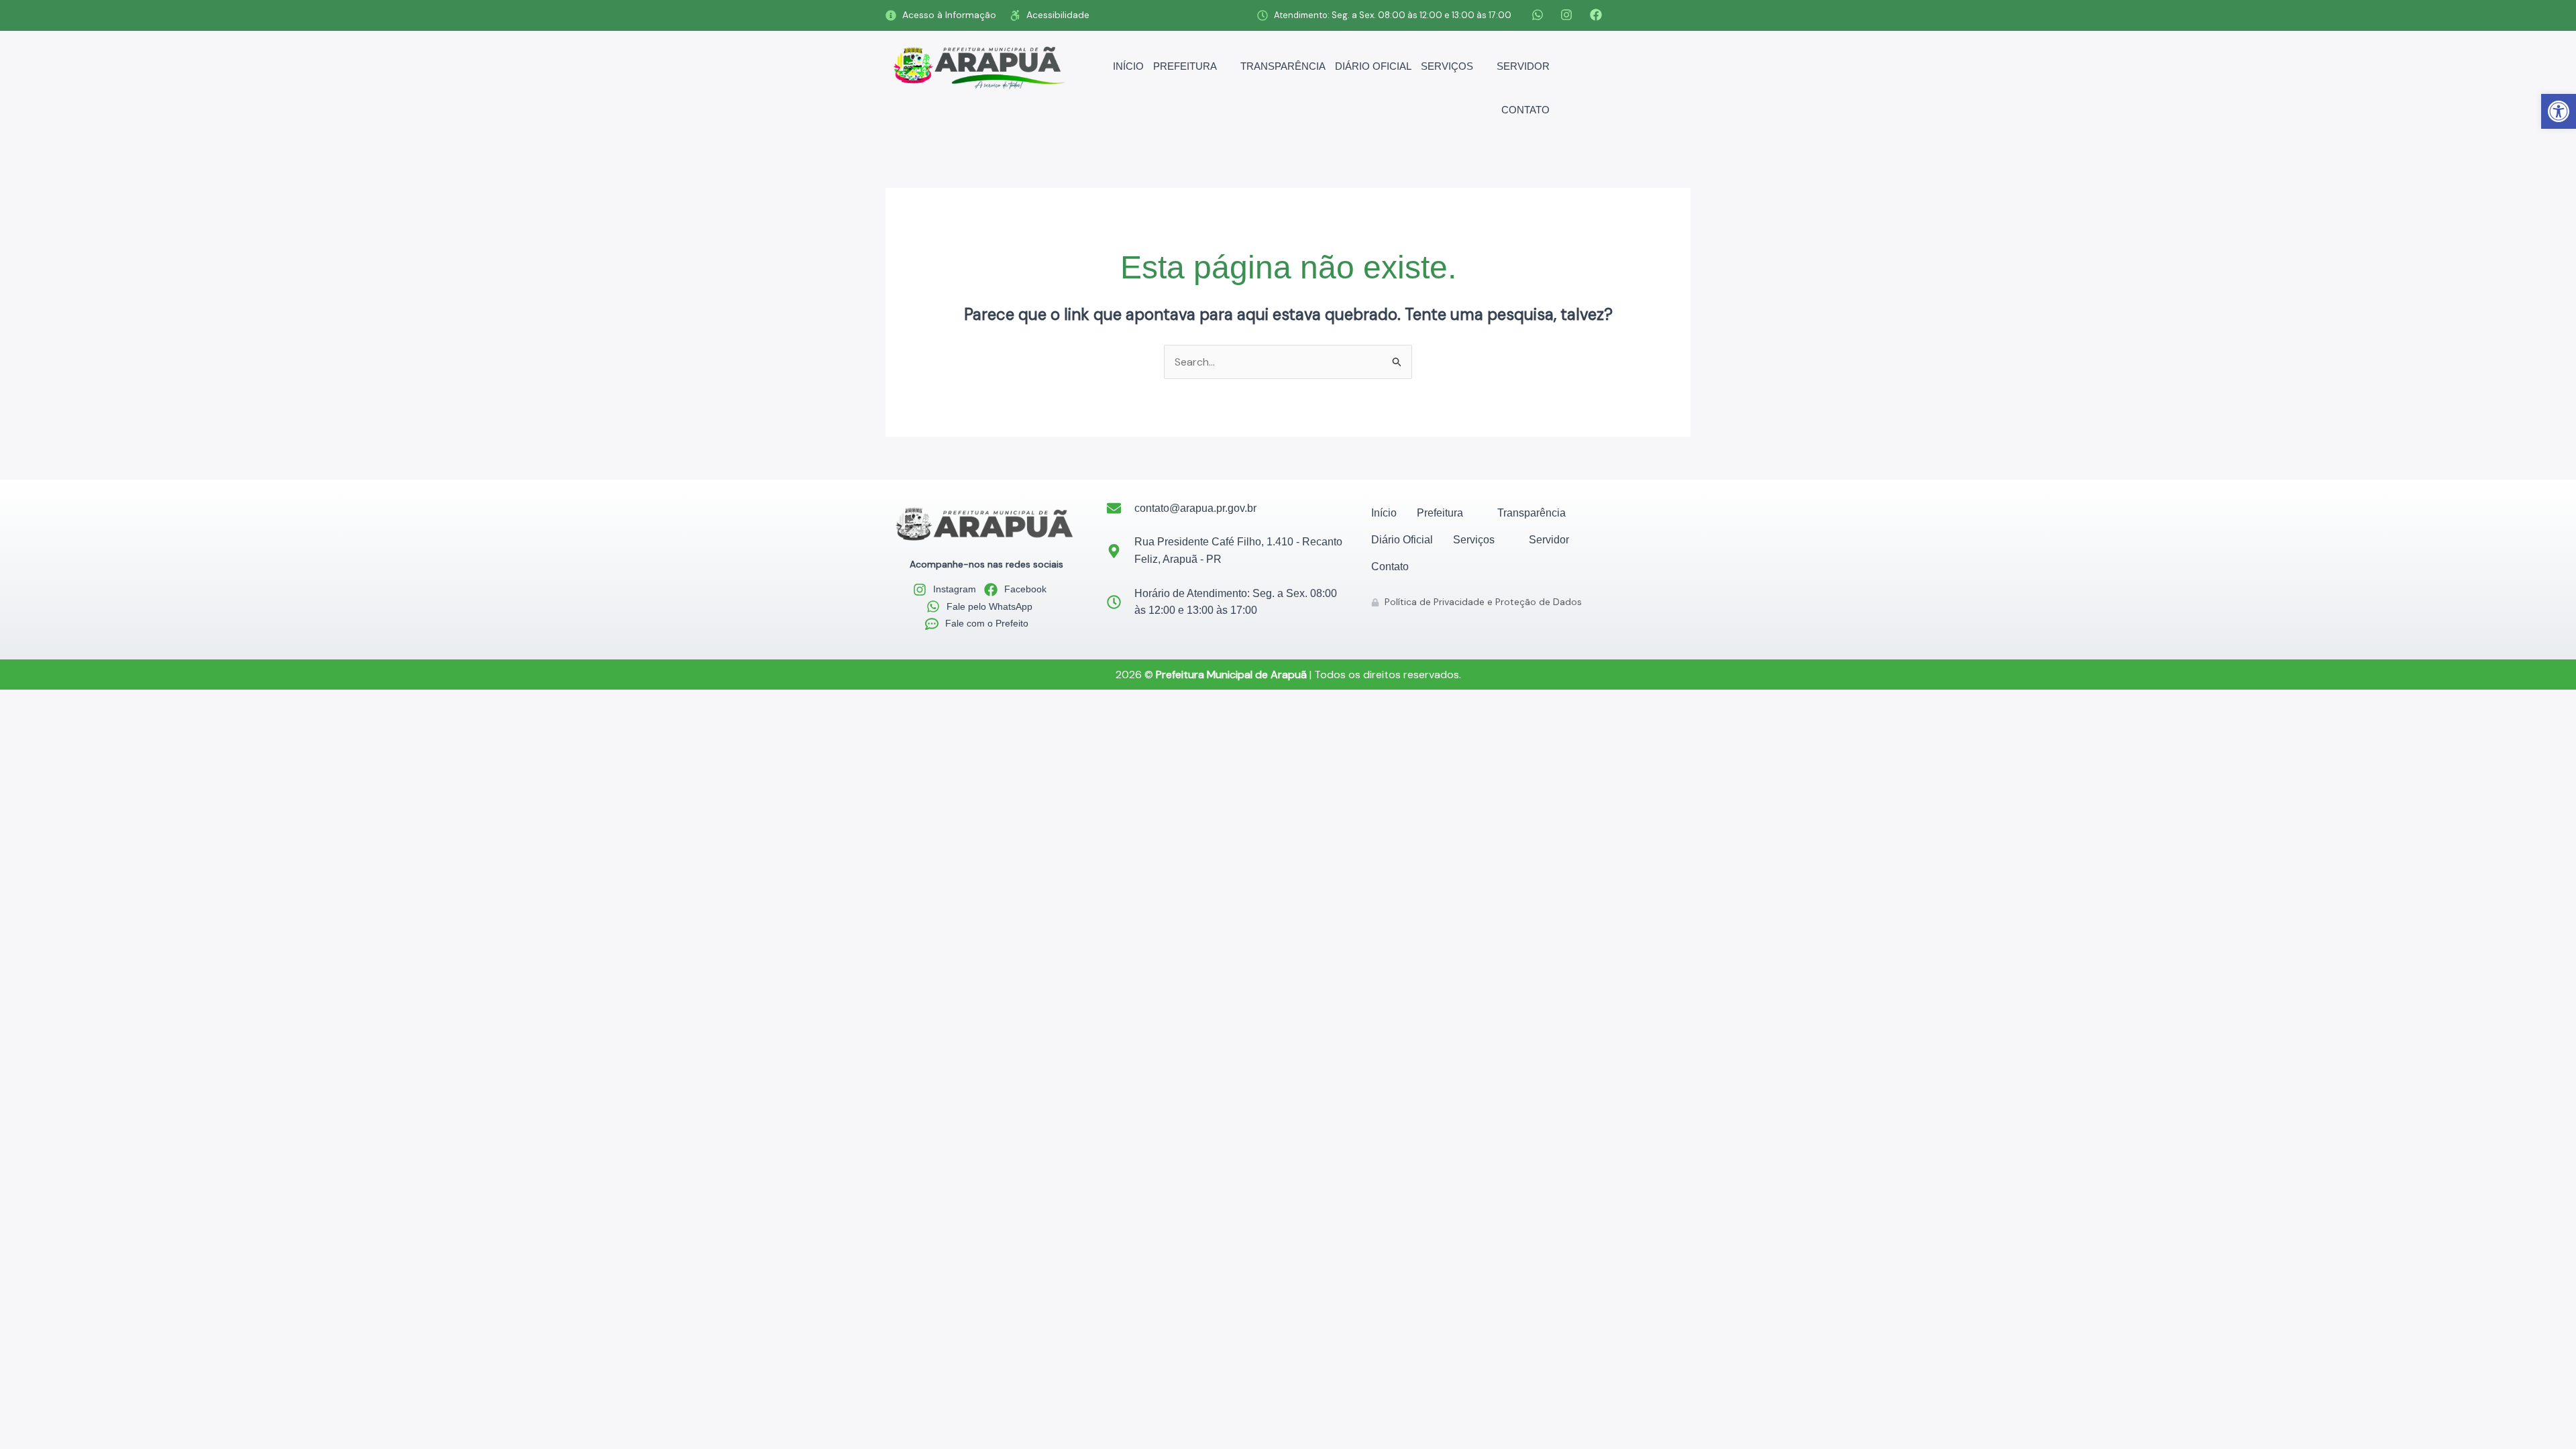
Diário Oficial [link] (1373, 66)
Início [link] (1128, 66)
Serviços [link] (1447, 66)
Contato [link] (1525, 110)
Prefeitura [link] (1185, 66)
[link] (2559, 111)
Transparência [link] (1283, 66)
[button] (1192, 66)
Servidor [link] (1523, 66)
